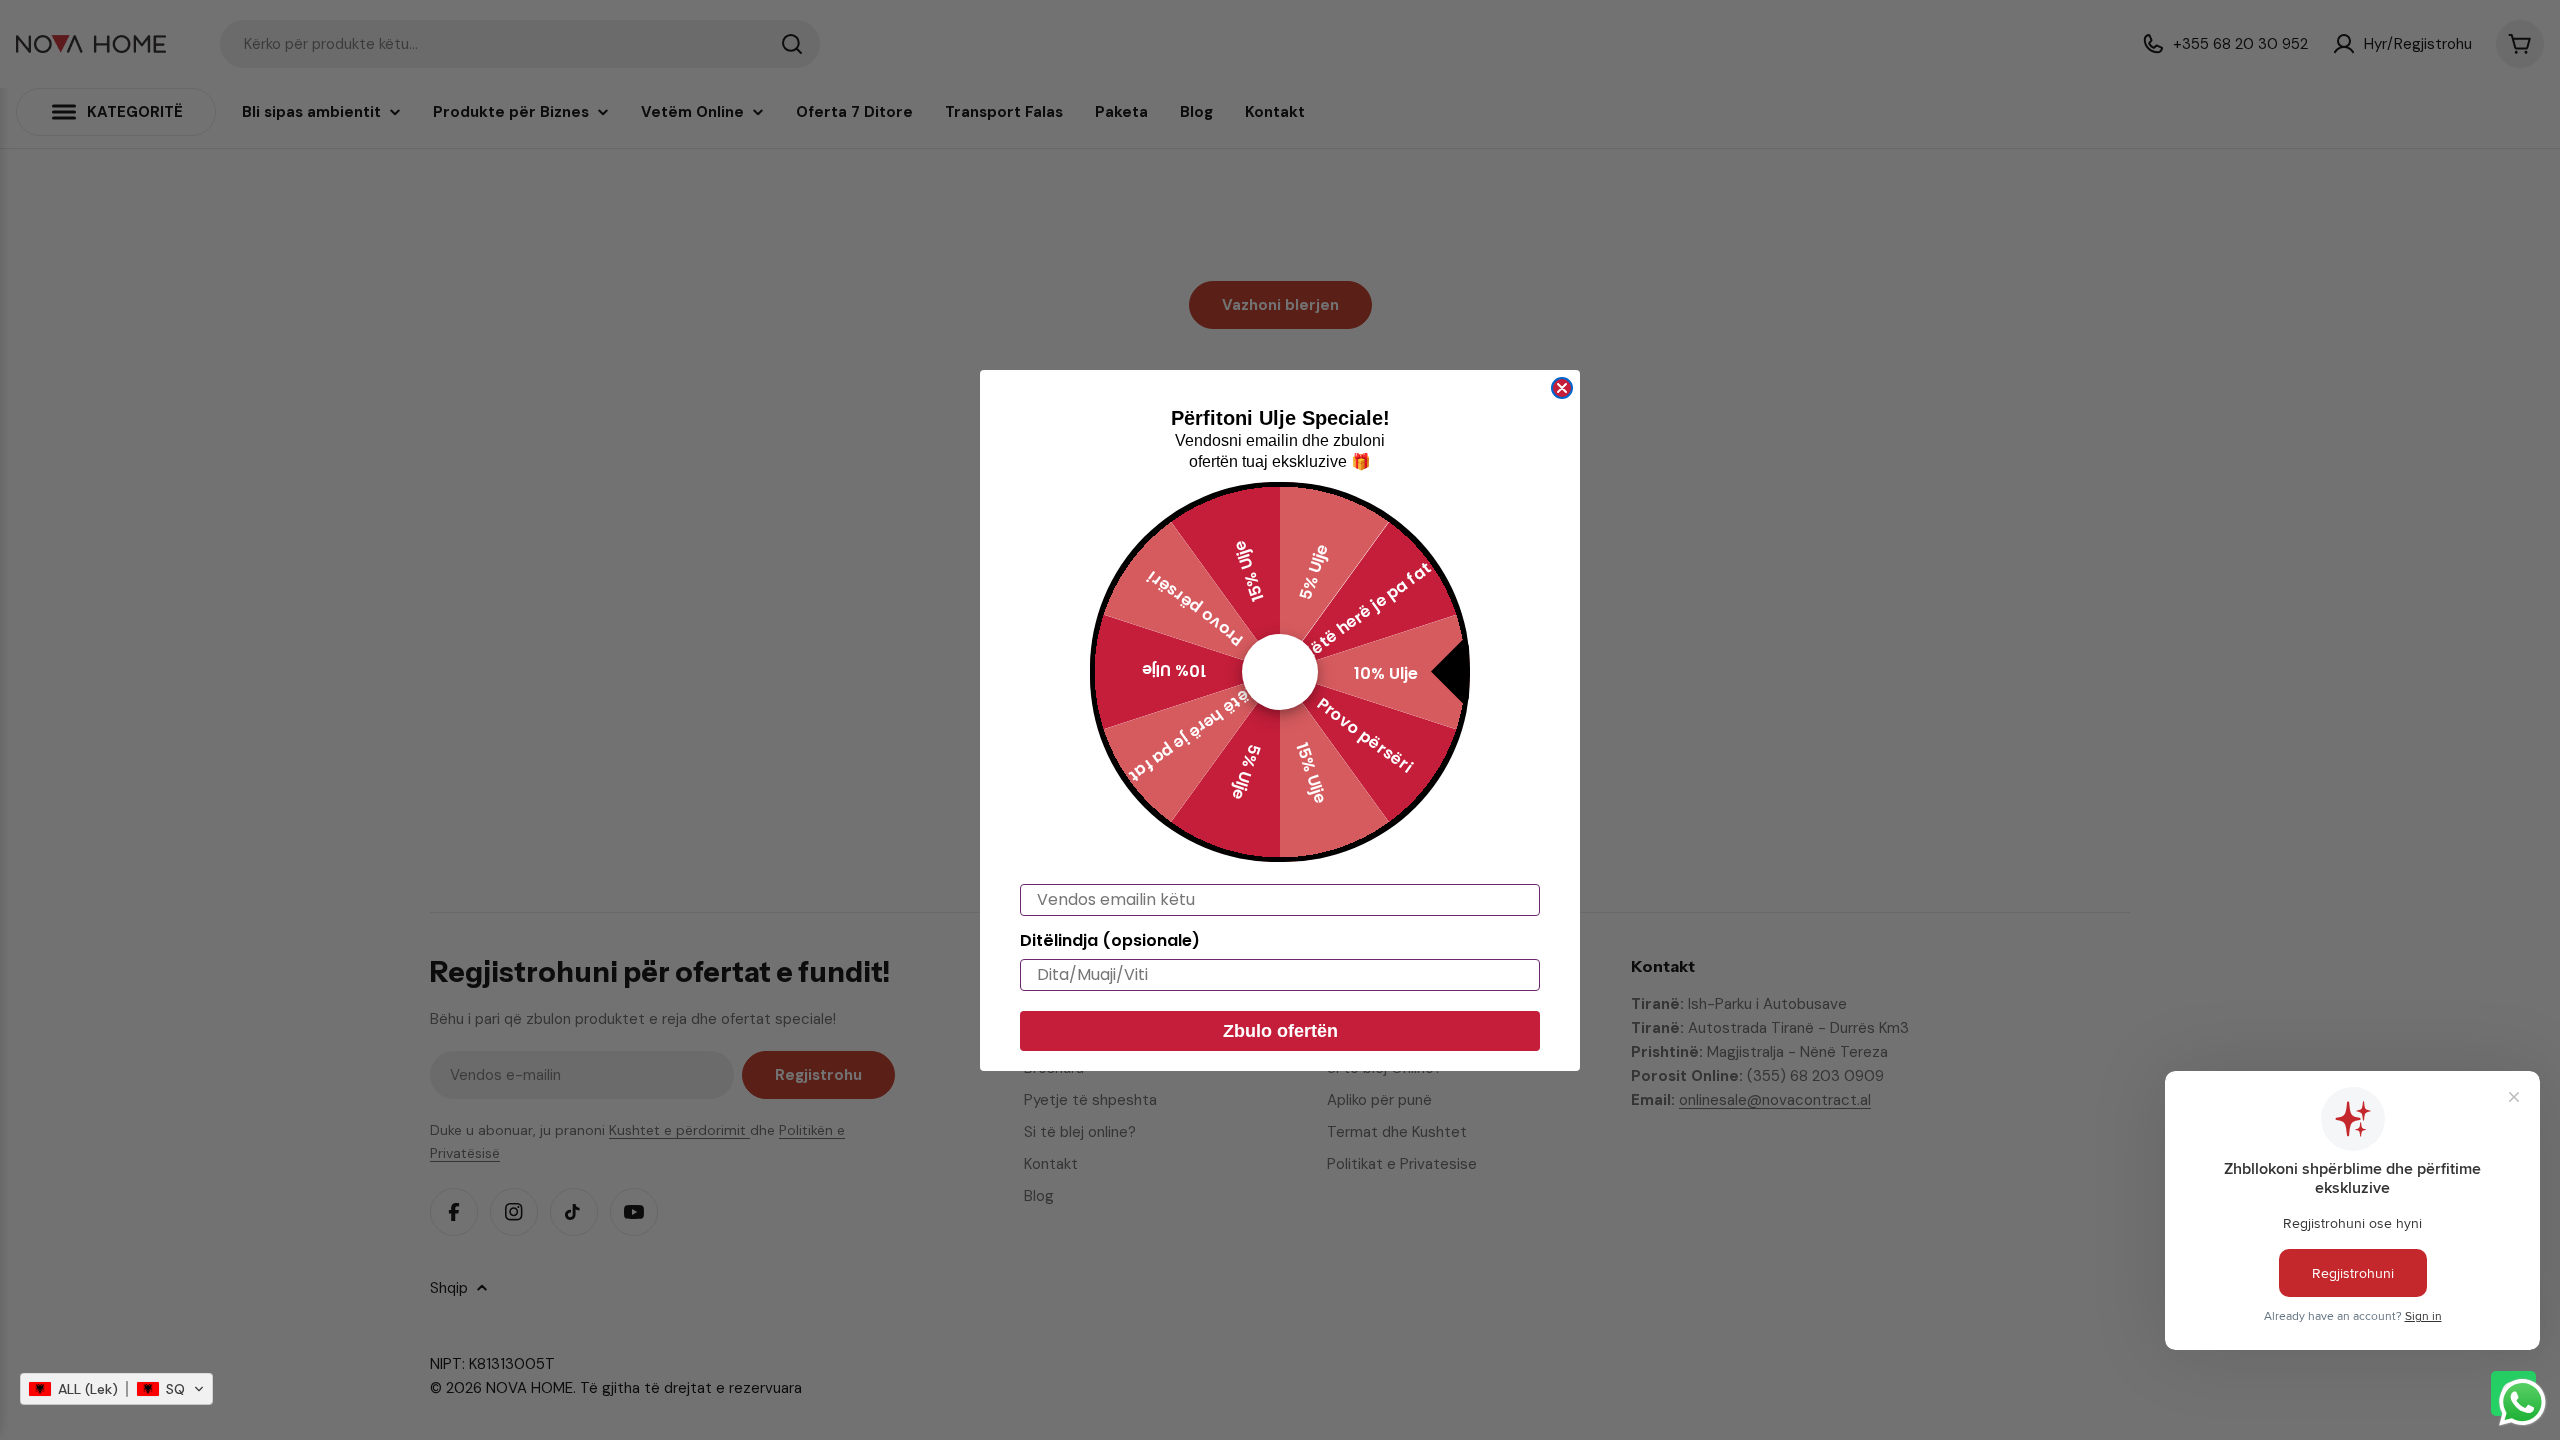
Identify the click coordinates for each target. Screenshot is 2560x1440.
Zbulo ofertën (1280, 1031)
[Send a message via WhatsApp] (2522, 1402)
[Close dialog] (1562, 388)
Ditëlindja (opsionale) (1110, 940)
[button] (116, 1389)
